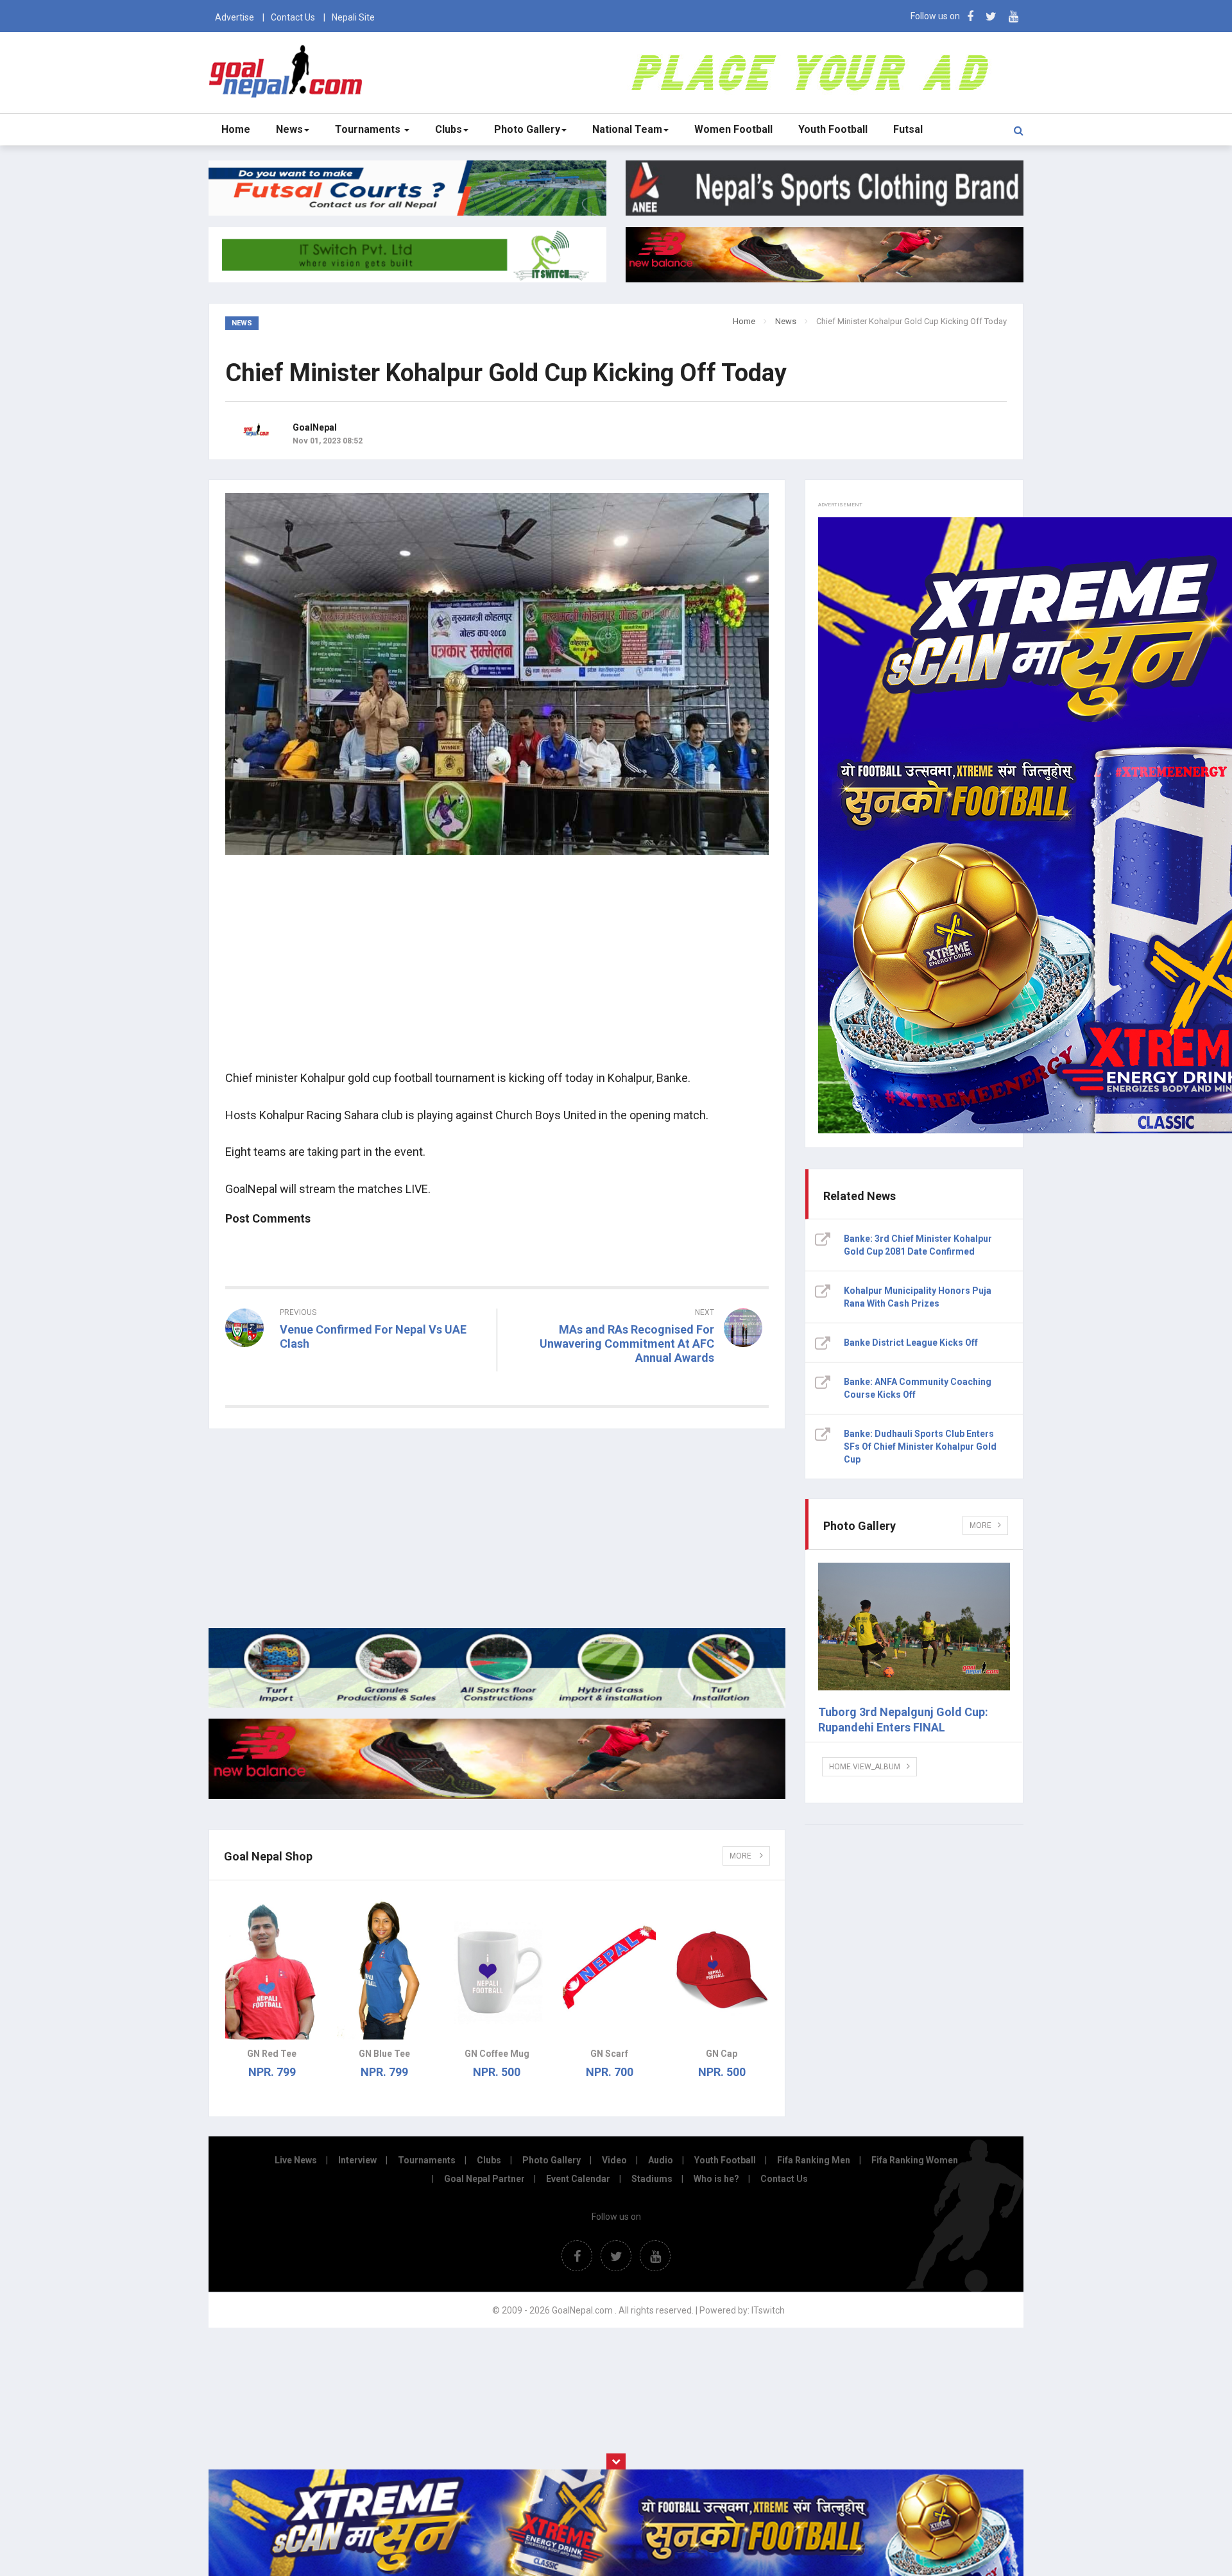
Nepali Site (353, 17)
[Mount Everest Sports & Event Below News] (497, 1704)
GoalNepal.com (288, 72)
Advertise (235, 17)
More (741, 1856)
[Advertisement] (497, 970)
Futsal (908, 129)
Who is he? (716, 2179)
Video (614, 2160)
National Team (627, 129)
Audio (661, 2160)
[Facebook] (970, 16)
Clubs (449, 129)
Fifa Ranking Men (814, 2160)
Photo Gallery (527, 129)
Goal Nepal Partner (484, 2179)
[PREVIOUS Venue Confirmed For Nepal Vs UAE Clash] (356, 1367)
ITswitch (768, 2310)
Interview (357, 2160)
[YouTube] (1014, 16)
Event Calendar (578, 2179)
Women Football (733, 129)
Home (236, 129)
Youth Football (833, 129)
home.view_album (865, 1767)
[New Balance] (497, 1796)
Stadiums (652, 2179)
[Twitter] (991, 16)
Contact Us (293, 17)
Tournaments (369, 129)
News (289, 129)
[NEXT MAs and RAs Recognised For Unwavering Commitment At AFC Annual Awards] (640, 1381)
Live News (296, 2160)
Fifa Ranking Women (915, 2160)
